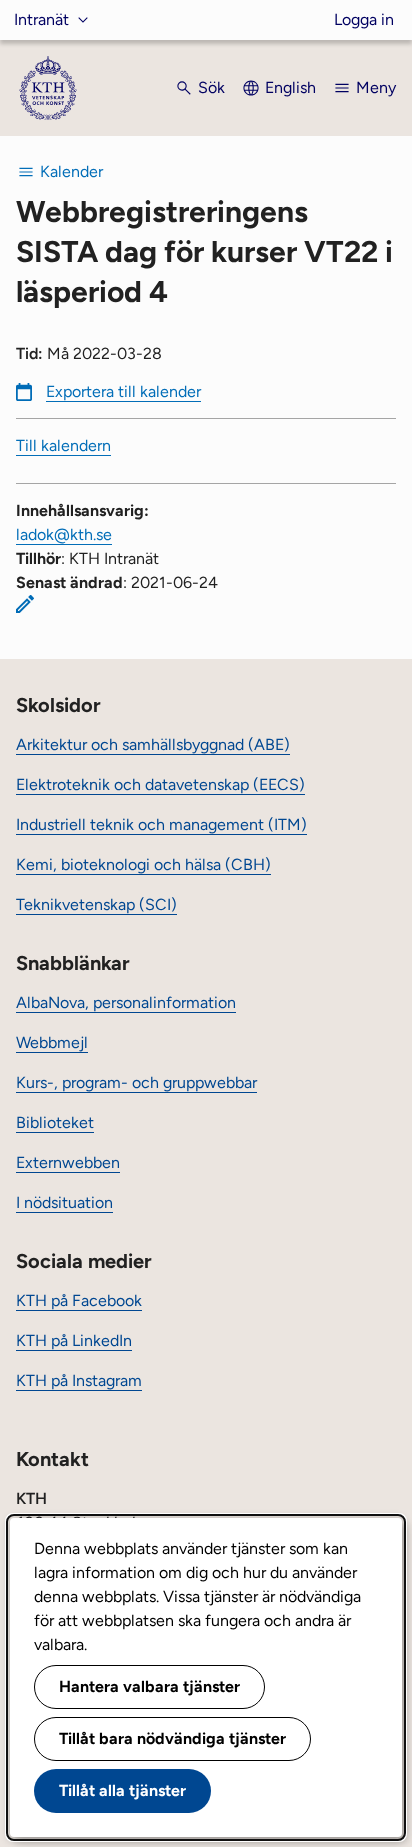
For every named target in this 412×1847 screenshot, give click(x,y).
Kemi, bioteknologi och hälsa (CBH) (143, 864)
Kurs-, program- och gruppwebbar (136, 1082)
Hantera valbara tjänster (149, 1686)
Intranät (41, 19)
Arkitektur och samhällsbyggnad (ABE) (153, 744)
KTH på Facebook (79, 1300)
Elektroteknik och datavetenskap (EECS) (160, 784)
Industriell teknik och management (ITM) (161, 824)
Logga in (364, 19)
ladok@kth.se (64, 534)
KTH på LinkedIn (74, 1340)
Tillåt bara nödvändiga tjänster (172, 1738)
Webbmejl (52, 1042)
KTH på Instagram (79, 1380)
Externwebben (68, 1162)
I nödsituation (64, 1202)
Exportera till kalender (123, 391)
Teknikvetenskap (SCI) (96, 904)
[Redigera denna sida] (25, 604)
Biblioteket (55, 1122)
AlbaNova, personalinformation (126, 1002)
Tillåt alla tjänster (122, 1790)
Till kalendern (63, 445)
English (290, 87)
